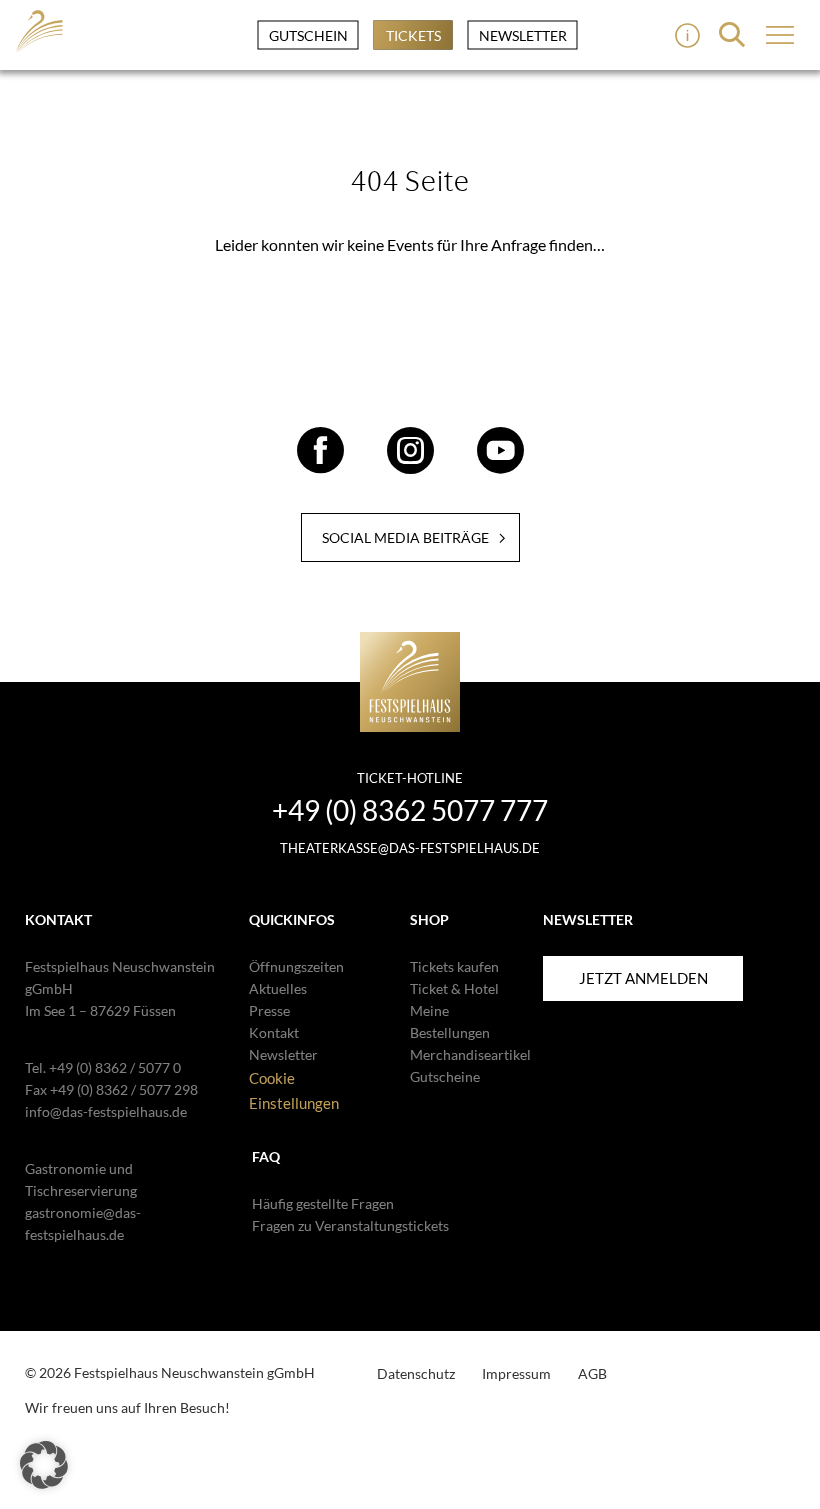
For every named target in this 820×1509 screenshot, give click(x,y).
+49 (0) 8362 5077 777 (410, 810)
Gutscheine (445, 1076)
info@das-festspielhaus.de (106, 1111)
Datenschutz (416, 1373)
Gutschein (308, 35)
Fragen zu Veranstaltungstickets (350, 1225)
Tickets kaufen (454, 966)
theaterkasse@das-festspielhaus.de (410, 848)
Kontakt (274, 1032)
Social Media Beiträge (405, 537)
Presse (269, 1010)
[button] (44, 1465)
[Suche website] (732, 35)
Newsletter (523, 35)
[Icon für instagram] (410, 465)
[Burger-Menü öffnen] (687, 35)
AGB (592, 1373)
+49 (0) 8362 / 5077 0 (115, 1067)
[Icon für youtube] (500, 465)
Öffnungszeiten (296, 966)
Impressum (516, 1373)
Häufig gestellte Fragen (323, 1203)
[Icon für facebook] (320, 465)
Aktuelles (278, 988)
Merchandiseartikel (470, 1054)
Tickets (413, 35)
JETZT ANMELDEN (643, 978)
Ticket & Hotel (454, 988)
